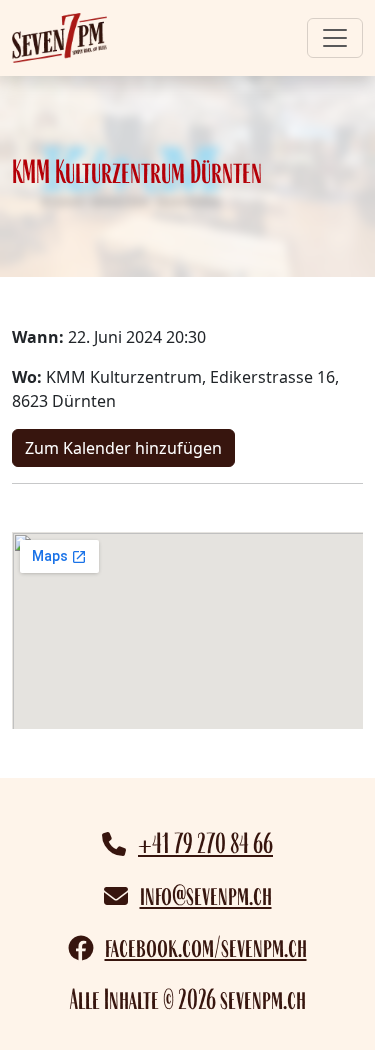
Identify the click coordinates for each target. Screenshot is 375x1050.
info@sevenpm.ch (206, 895)
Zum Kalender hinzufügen (123, 448)
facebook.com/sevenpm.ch (206, 947)
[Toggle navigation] (335, 38)
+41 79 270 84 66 (205, 843)
